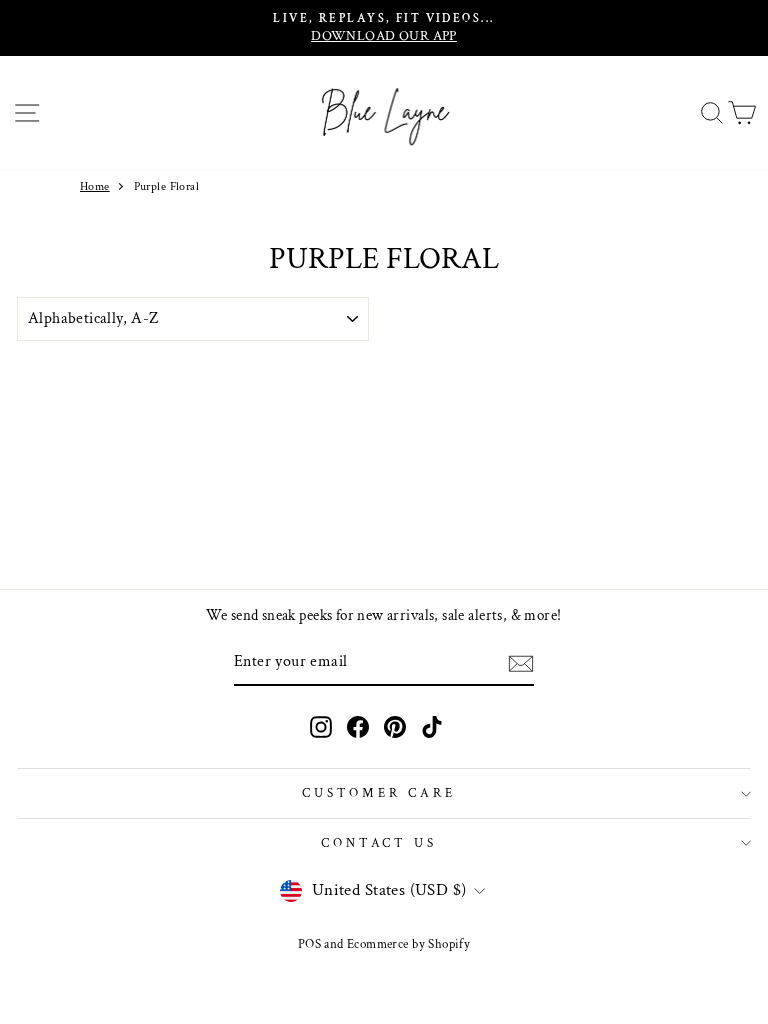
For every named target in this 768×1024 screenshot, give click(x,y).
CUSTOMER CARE (379, 793)
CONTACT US (379, 843)
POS (309, 944)
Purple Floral (166, 186)
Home (95, 186)
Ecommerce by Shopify (408, 944)
